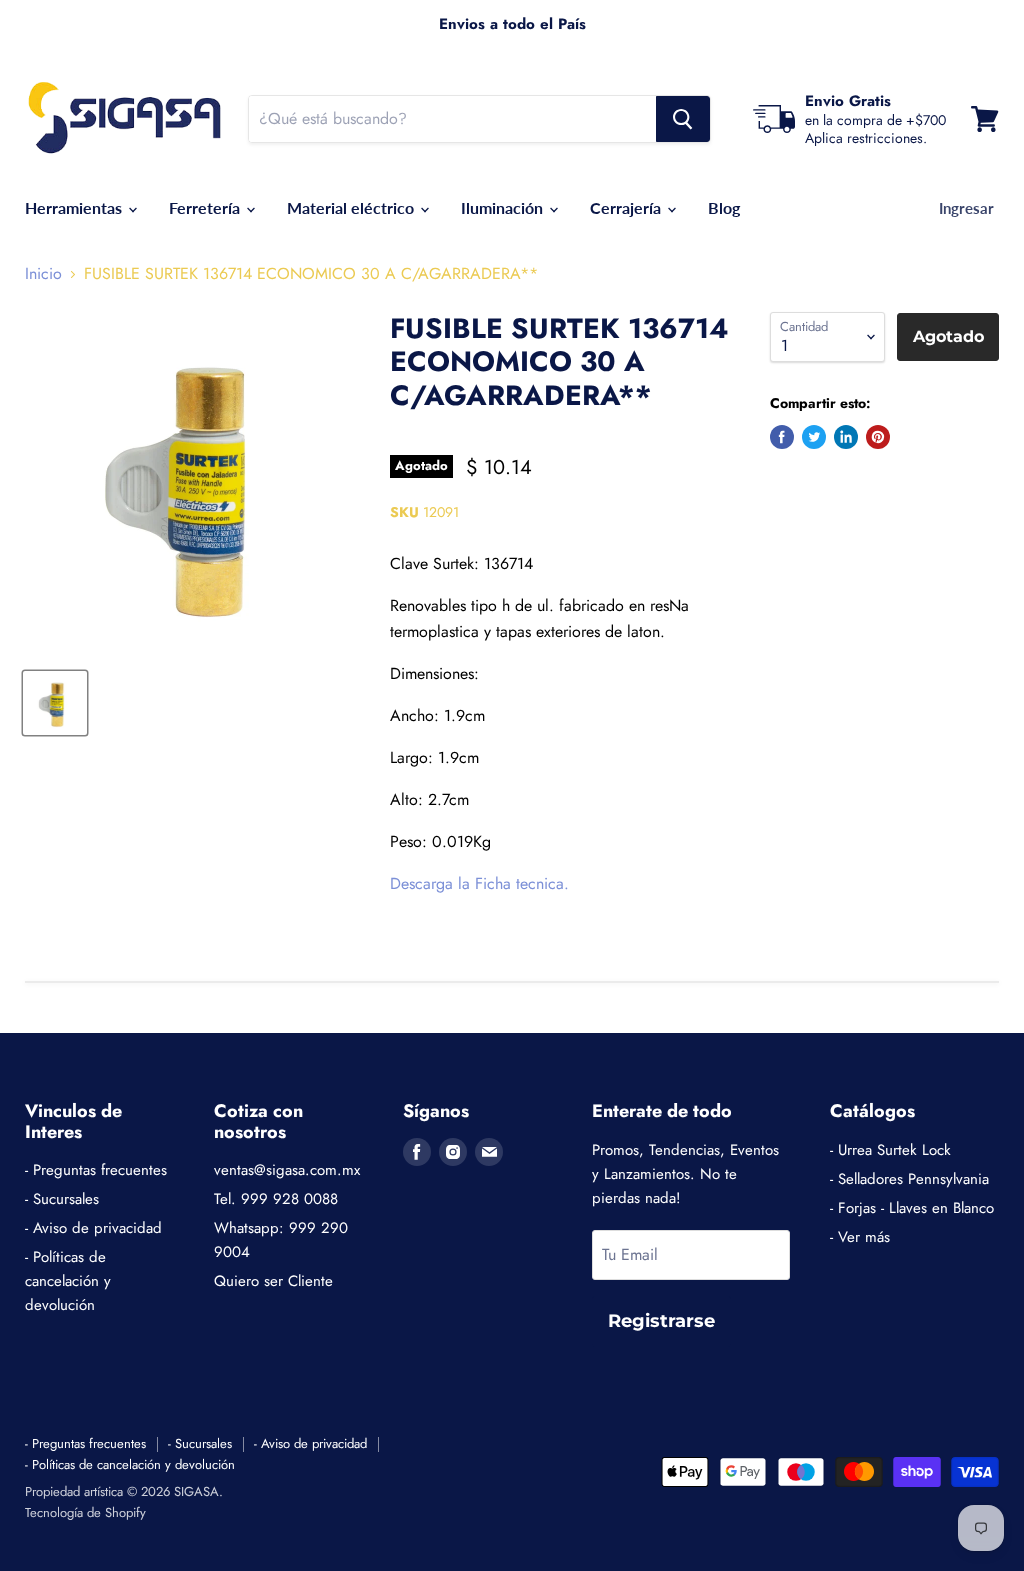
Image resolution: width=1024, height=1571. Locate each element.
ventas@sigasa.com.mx (287, 1170)
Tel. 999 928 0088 (276, 1199)
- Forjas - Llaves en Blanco (912, 1208)
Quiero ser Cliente (273, 1281)
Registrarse (661, 1321)
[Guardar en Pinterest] (878, 437)
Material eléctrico (352, 207)
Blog (724, 207)
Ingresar (966, 208)
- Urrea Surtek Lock (890, 1150)
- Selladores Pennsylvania (909, 1179)
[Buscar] (683, 119)
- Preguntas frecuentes (96, 1170)
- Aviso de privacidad (93, 1228)
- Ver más (860, 1237)
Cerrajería (627, 207)
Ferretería (206, 207)
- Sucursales (62, 1199)
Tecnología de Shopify (85, 1512)
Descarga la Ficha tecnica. (479, 883)
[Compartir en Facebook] (782, 437)
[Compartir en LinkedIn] (846, 437)
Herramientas (75, 207)
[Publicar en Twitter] (814, 437)
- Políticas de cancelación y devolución (68, 1281)
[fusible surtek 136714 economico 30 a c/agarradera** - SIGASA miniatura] (55, 703)
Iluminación (504, 207)
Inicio (43, 274)
